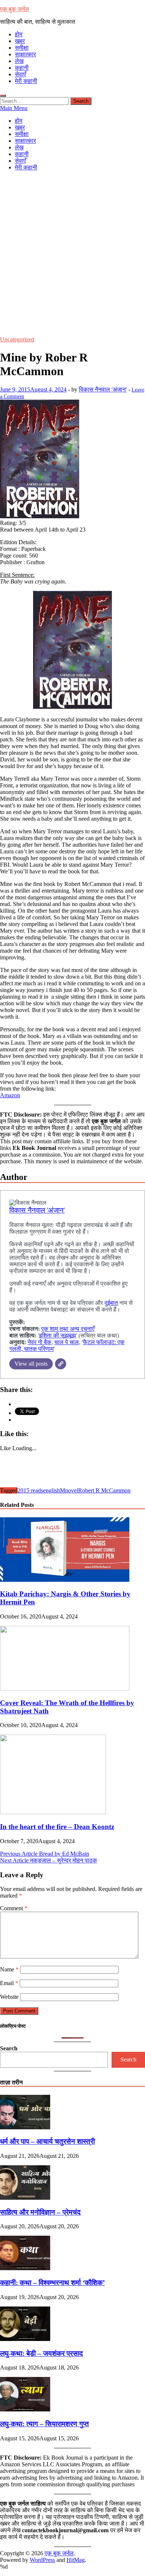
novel (72, 1490)
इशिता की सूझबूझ (57, 1335)
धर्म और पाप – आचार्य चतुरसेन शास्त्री (47, 2141)
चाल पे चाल (67, 1342)
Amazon (10, 1095)
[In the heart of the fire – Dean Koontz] (53, 1812)
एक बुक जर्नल (14, 9)
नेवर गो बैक (39, 1342)
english (51, 1490)
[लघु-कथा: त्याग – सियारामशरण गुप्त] (25, 2409)
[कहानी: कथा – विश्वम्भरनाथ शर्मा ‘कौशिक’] (25, 2268)
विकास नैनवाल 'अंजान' (103, 389)
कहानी (22, 68)
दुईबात (111, 1303)
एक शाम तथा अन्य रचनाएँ (68, 1329)
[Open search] (3, 96)
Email (9, 1983)
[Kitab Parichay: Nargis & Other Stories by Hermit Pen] (65, 1580)
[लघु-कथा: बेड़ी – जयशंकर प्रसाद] (25, 2339)
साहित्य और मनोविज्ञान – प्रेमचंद (40, 2212)
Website (9, 1997)
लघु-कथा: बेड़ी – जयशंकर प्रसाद (41, 2353)
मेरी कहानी (26, 81)
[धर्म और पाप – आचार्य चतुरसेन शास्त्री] (25, 2127)
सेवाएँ (20, 74)
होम (19, 34)
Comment (14, 1908)
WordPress (42, 2560)
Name (9, 1969)
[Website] (61, 1364)
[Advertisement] (72, 249)
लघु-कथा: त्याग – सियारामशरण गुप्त (44, 2424)
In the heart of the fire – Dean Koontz (57, 1827)
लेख (19, 61)
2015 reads (30, 1490)
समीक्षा (22, 48)
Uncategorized (17, 339)
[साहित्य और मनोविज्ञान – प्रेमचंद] (25, 2198)
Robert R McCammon (104, 1490)
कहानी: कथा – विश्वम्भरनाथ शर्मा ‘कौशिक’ (52, 2283)
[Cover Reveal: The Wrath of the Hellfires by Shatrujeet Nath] (65, 1688)
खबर (20, 41)
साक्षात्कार (25, 54)
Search (9, 2048)
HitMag (76, 2560)
